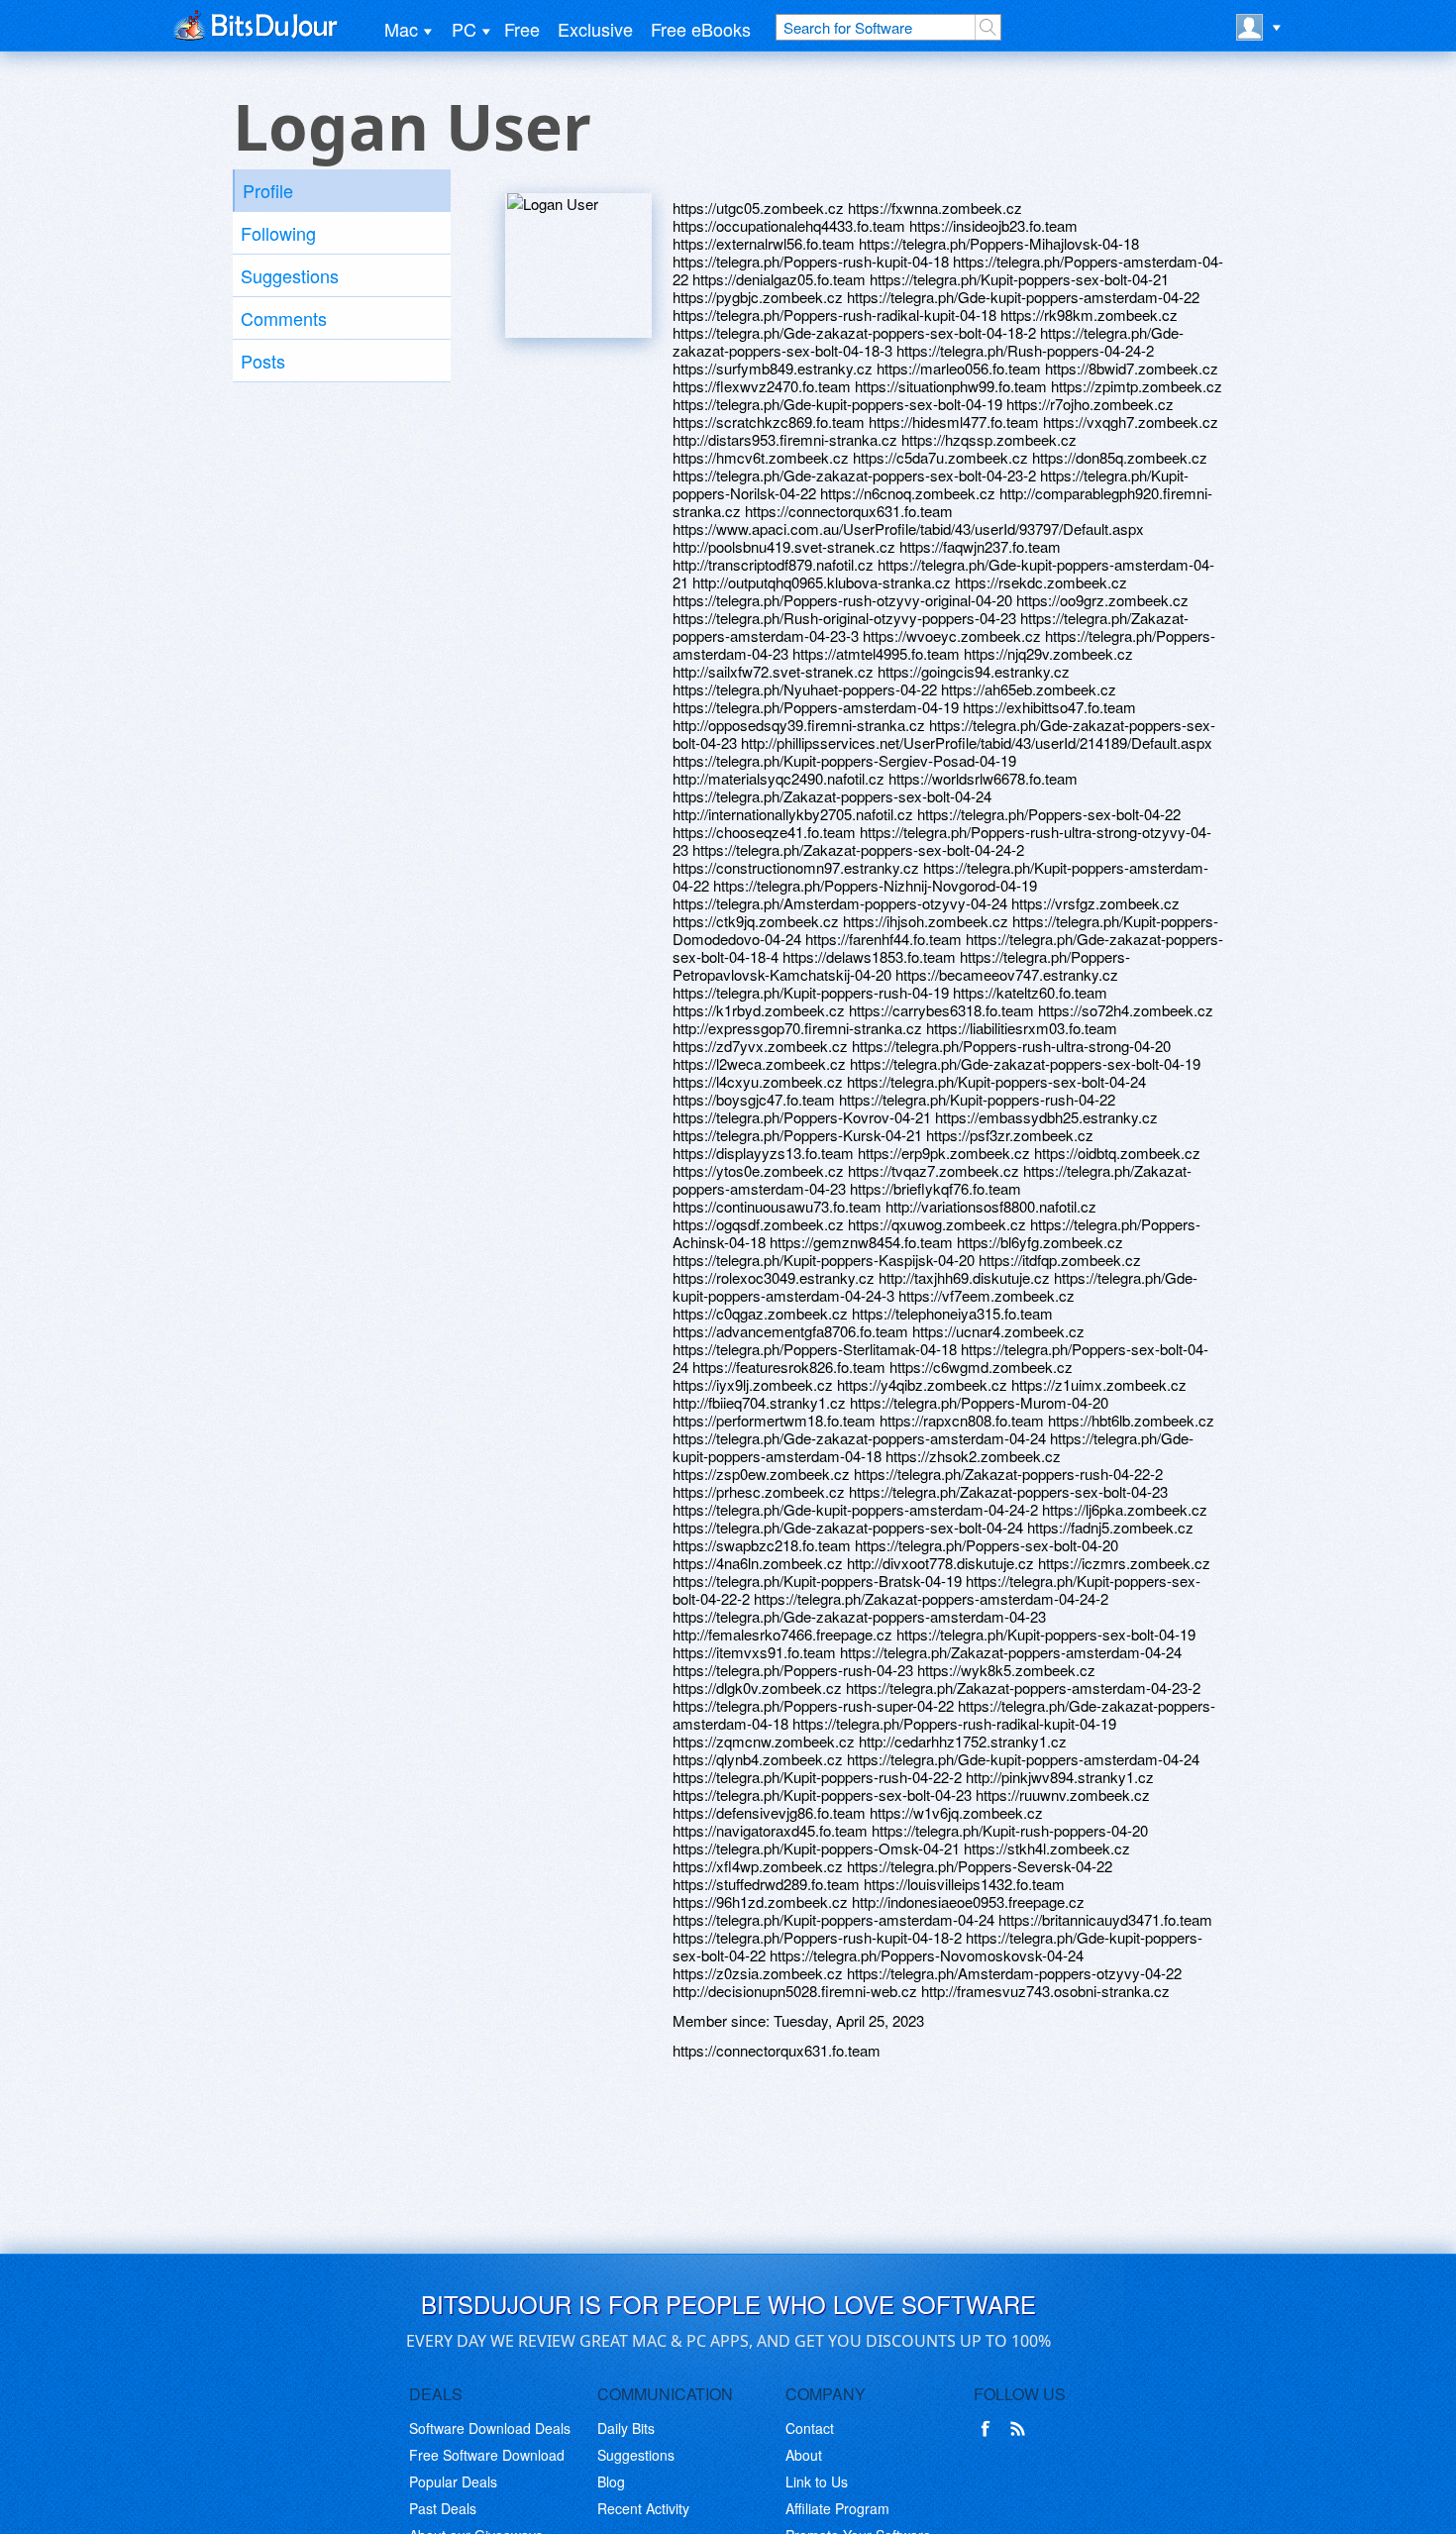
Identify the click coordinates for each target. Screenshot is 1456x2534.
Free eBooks (701, 29)
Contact (810, 2428)
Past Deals (443, 2508)
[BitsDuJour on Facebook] (989, 2429)
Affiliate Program (837, 2508)
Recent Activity (643, 2508)
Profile (268, 190)
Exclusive (595, 29)
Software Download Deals (490, 2428)
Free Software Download (487, 2455)
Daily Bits (626, 2428)
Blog (611, 2481)
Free (522, 29)
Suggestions (290, 275)
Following (278, 233)
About (804, 2455)
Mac (401, 29)
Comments (284, 318)
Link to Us (817, 2481)
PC (464, 29)
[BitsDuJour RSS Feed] (1021, 2429)
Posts (263, 361)
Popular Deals (453, 2481)
